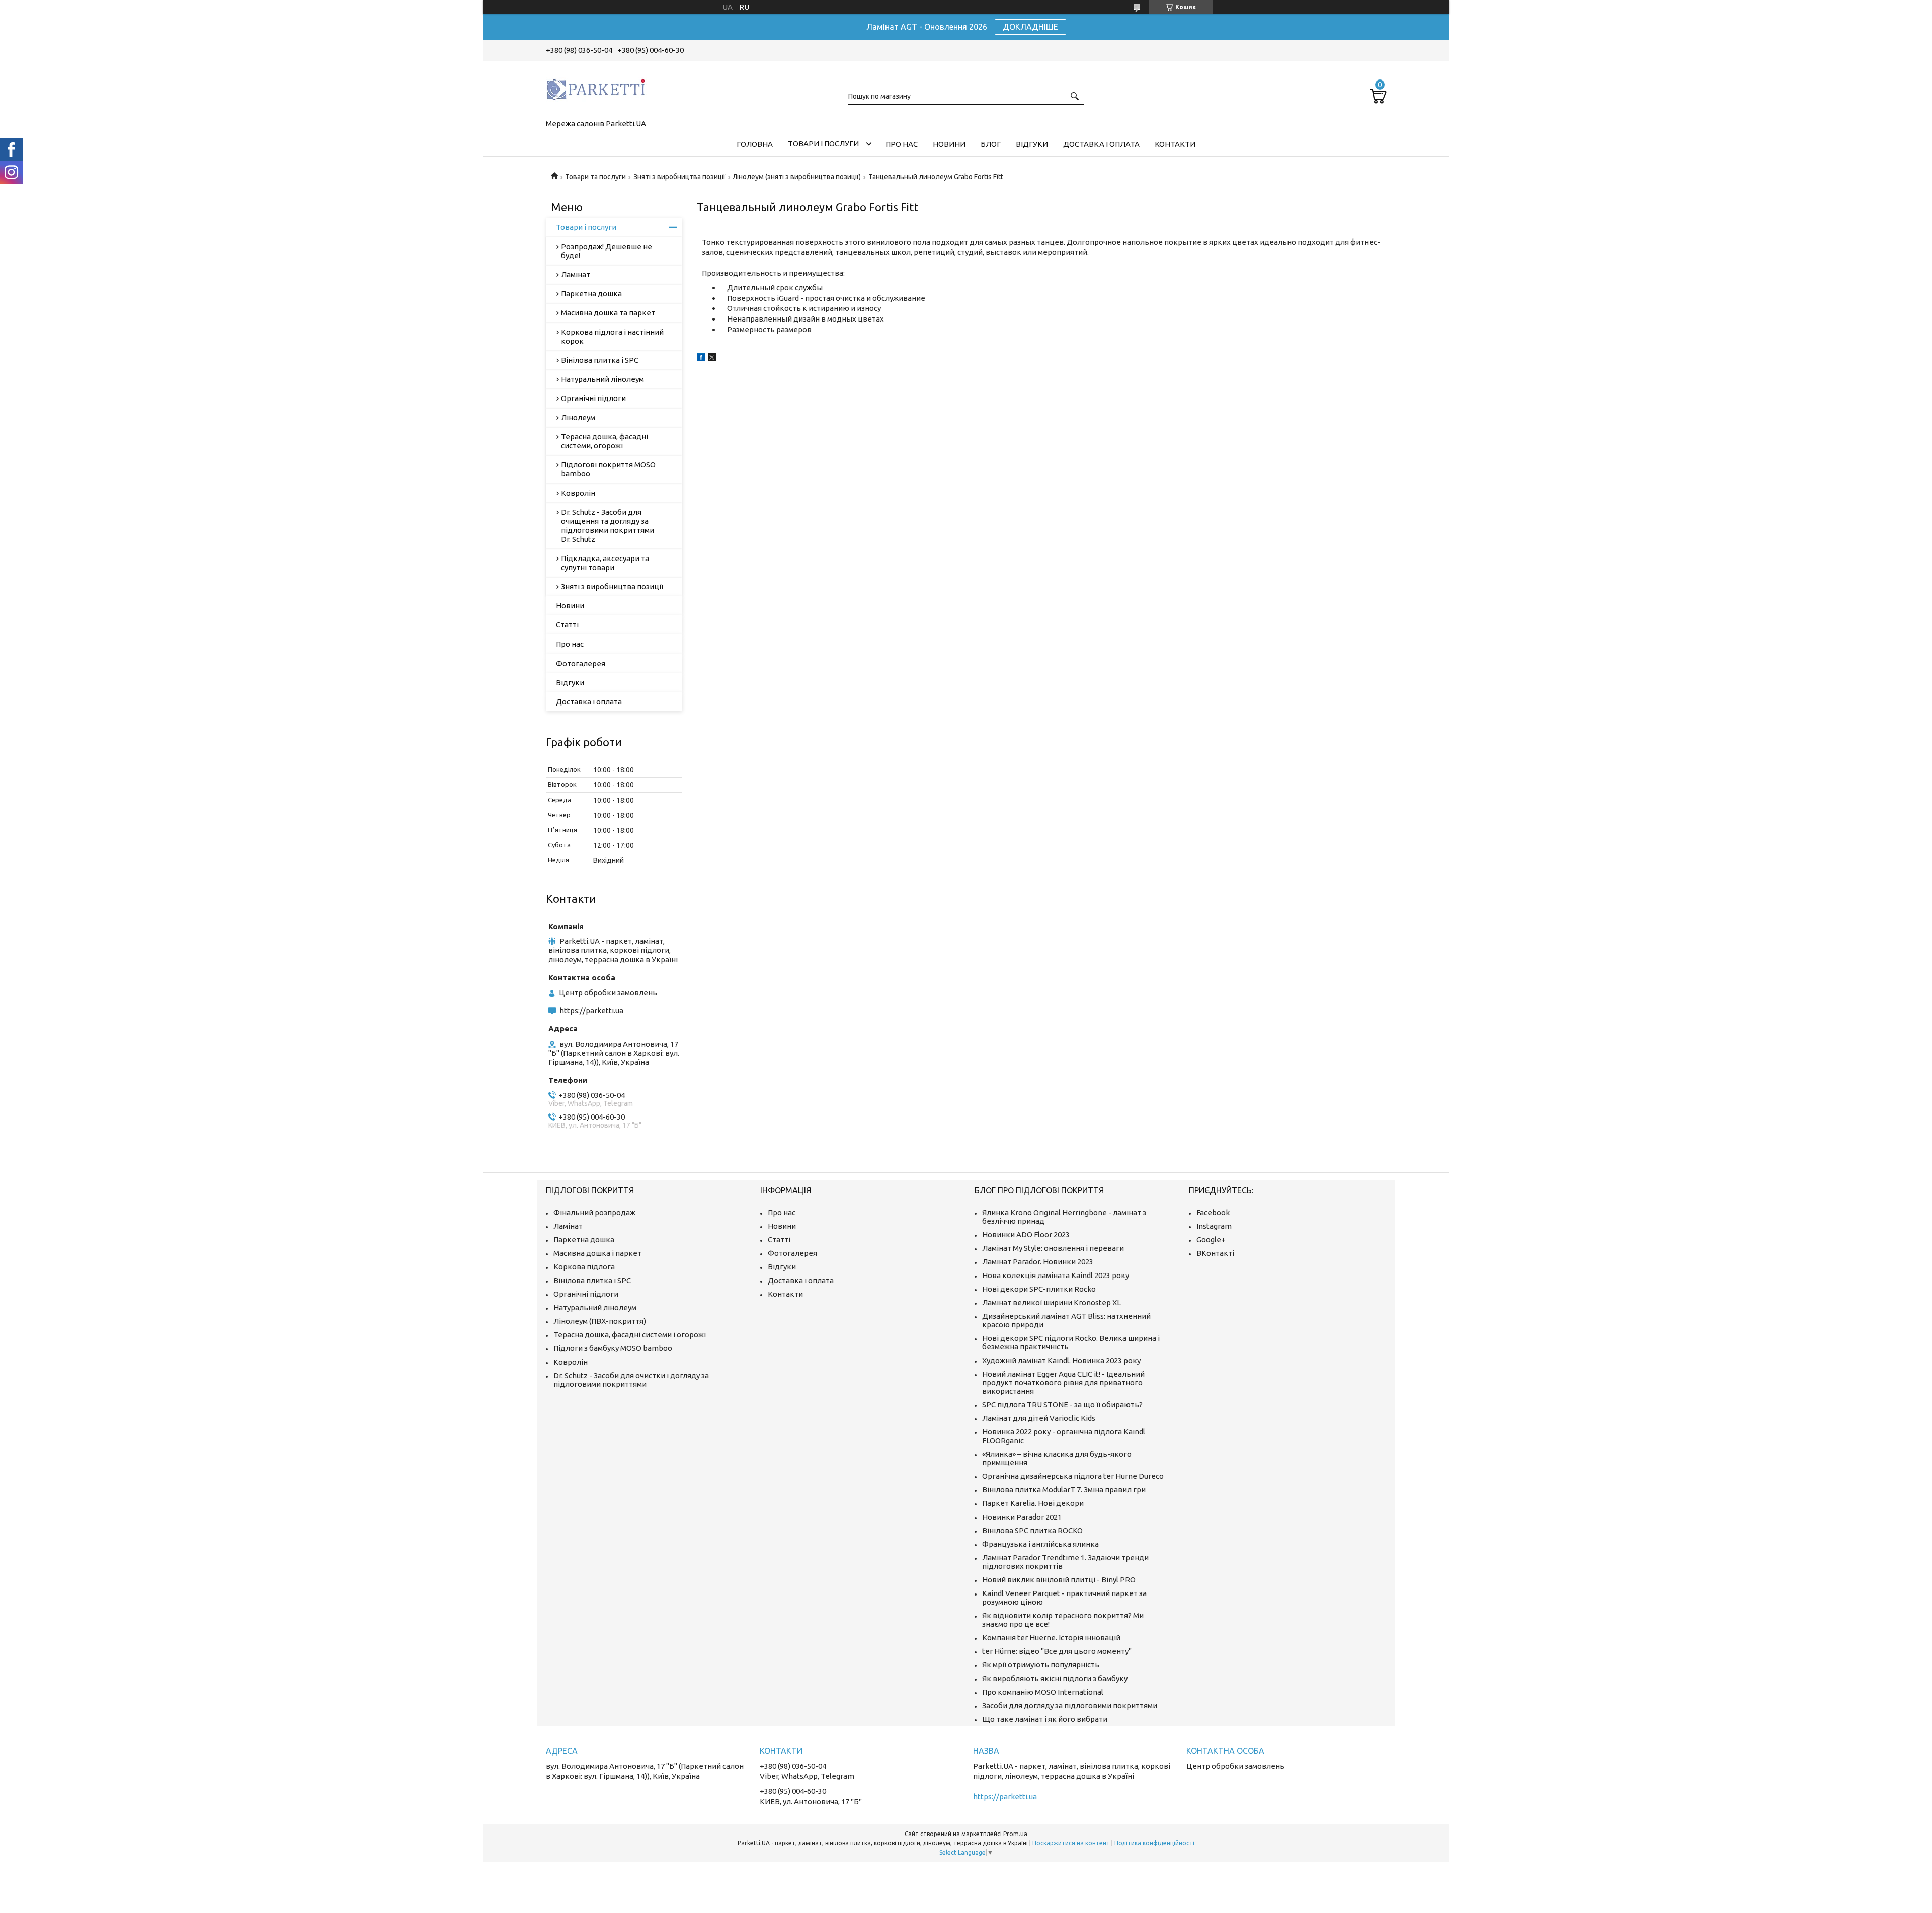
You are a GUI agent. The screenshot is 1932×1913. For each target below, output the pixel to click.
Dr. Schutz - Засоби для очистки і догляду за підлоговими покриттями (631, 1380)
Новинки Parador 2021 (1022, 1517)
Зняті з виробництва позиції (679, 177)
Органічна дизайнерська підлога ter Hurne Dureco (1073, 1476)
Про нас (902, 144)
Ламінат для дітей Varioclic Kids (1039, 1418)
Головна (755, 144)
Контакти (1175, 144)
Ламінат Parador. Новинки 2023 (1038, 1262)
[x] (712, 358)
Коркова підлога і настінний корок (612, 336)
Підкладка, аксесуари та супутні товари (605, 563)
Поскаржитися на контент (1071, 1843)
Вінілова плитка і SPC (600, 360)
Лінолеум (578, 417)
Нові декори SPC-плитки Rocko (1039, 1289)
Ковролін (578, 493)
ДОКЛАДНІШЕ (1030, 27)
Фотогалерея (581, 663)
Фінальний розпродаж (594, 1212)
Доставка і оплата (1101, 144)
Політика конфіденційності (1154, 1843)
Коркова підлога (584, 1267)
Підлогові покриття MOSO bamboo (608, 469)
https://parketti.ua (591, 1011)
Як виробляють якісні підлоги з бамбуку (1055, 1678)
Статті (567, 625)
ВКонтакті (1215, 1253)
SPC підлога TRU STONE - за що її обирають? (1062, 1405)
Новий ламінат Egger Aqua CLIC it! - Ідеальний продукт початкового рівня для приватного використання (1063, 1382)
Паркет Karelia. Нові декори (1033, 1503)
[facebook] (701, 358)
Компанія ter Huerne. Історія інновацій (1051, 1638)
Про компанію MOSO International (1043, 1692)
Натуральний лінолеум (602, 379)
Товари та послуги (595, 177)
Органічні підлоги (593, 398)
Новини (949, 144)
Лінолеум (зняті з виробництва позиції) (797, 177)
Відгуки (1032, 144)
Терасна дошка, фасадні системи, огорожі (605, 441)
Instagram (1214, 1226)
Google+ (1211, 1240)
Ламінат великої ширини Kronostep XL (1052, 1302)
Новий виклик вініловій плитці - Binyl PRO (1059, 1580)
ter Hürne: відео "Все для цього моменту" (1057, 1651)
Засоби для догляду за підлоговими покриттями (1070, 1705)
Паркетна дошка (591, 294)
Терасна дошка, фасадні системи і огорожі (630, 1335)
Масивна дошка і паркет (597, 1253)
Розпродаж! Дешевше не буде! (607, 251)
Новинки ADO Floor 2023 (1026, 1234)
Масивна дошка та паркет (608, 313)
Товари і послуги (823, 144)
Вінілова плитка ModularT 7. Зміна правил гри (1064, 1490)
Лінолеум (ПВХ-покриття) (600, 1321)
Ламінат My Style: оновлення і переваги (1053, 1248)
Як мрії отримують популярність (1041, 1665)
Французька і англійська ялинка (1040, 1544)
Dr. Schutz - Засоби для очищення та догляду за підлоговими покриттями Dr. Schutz (608, 526)
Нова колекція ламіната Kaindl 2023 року (1056, 1275)
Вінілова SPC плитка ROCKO (1032, 1530)
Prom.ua (1015, 1834)
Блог (991, 144)
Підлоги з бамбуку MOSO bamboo (613, 1348)
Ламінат (576, 274)
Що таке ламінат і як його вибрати (1045, 1719)
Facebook (1213, 1212)
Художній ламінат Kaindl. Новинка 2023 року (1061, 1360)
